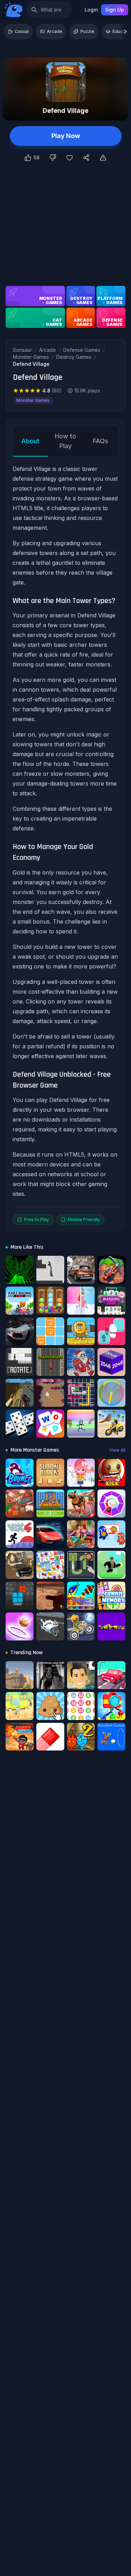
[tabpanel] (65, 845)
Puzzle (87, 31)
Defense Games (82, 350)
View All (117, 1450)
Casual (22, 31)
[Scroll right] (125, 32)
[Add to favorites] (70, 158)
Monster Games (31, 357)
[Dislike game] (53, 158)
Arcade (54, 31)
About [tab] (30, 441)
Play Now (66, 136)
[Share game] (86, 158)
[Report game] (103, 158)
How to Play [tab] (65, 441)
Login (91, 10)
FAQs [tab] (101, 441)
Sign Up (115, 10)
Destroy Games (74, 357)
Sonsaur (22, 350)
